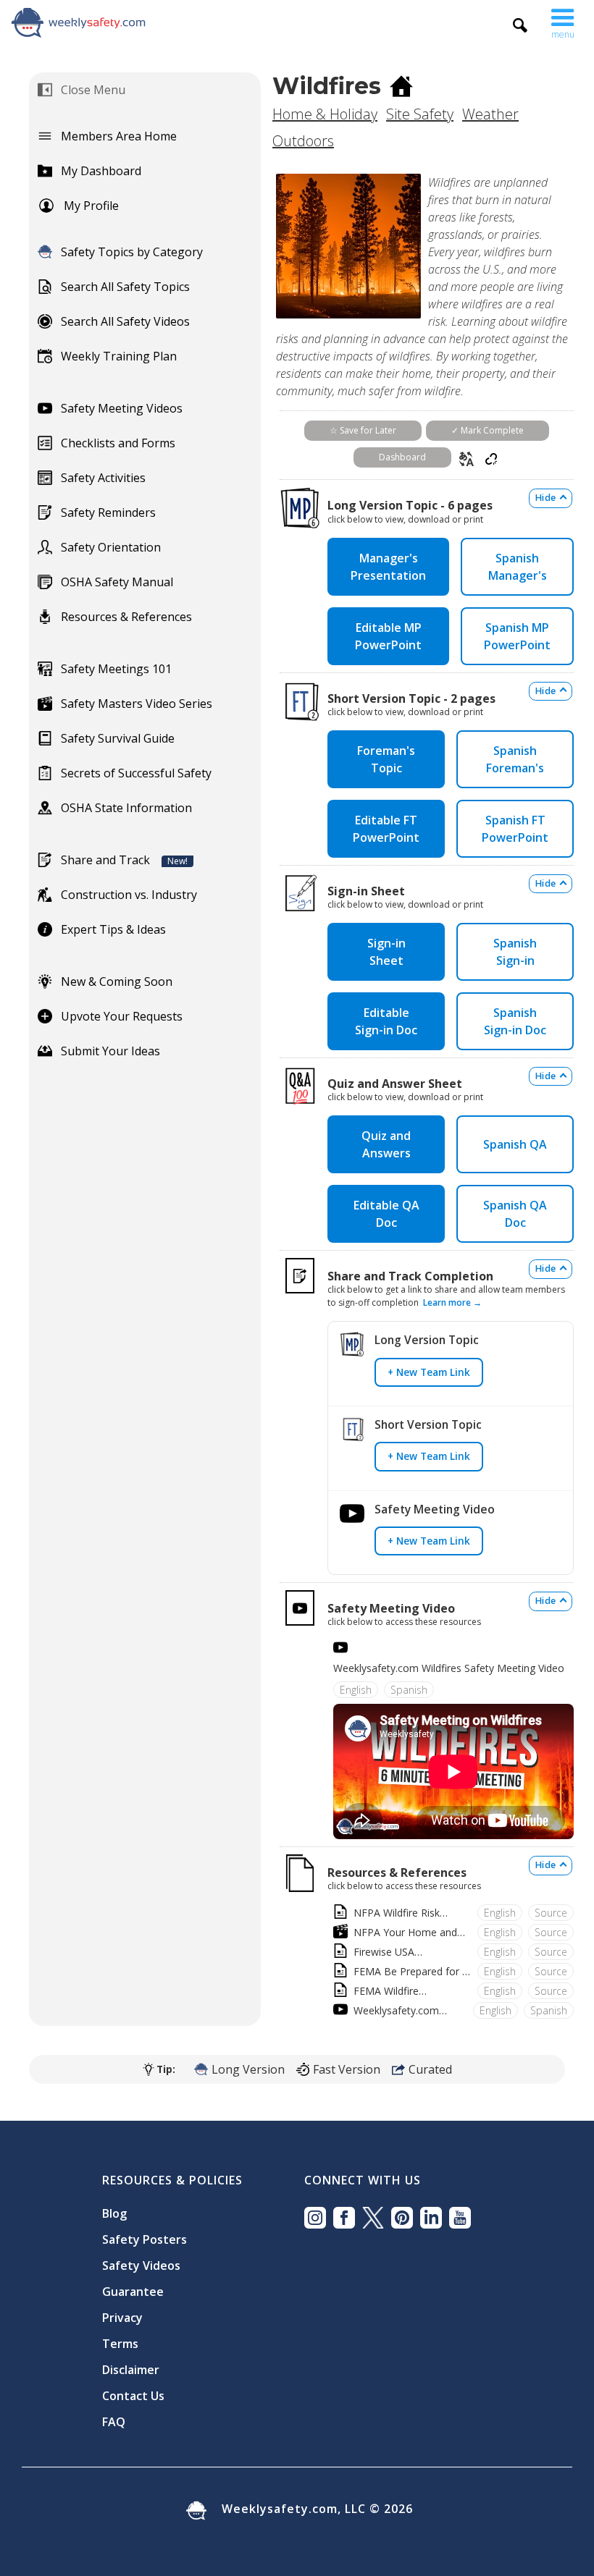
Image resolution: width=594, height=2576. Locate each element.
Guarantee (133, 2292)
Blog (114, 2213)
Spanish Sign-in (515, 952)
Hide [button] (545, 498)
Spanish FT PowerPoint (515, 829)
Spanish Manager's (518, 567)
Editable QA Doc (386, 1214)
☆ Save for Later (363, 430)
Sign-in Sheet (386, 952)
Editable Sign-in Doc (386, 1021)
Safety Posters (145, 2239)
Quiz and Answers (386, 1144)
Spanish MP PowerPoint (517, 636)
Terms (120, 2344)
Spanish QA (515, 1144)
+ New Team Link (429, 1372)
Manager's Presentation (388, 567)
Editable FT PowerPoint (386, 829)
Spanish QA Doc (515, 1214)
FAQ (114, 2422)
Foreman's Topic (386, 759)
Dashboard (402, 457)
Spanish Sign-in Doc (515, 1021)
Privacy (122, 2318)
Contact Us (133, 2396)
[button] (563, 20)
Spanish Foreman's (515, 759)
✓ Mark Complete (488, 430)
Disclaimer (131, 2370)
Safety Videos (141, 2265)
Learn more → (452, 1302)
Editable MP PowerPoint (388, 636)
